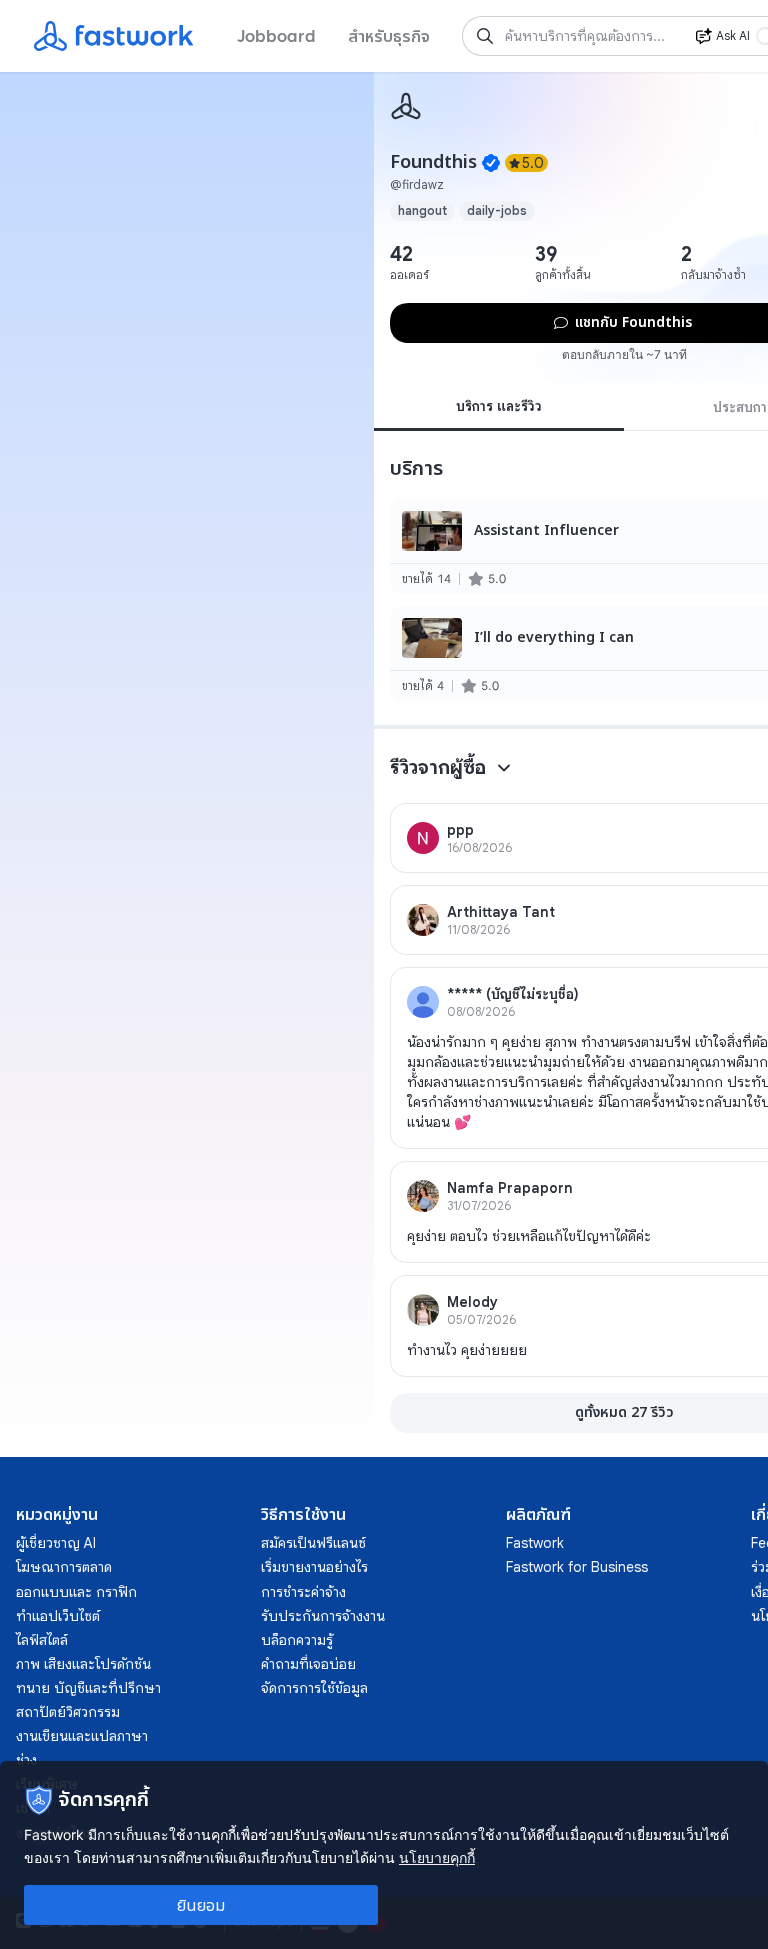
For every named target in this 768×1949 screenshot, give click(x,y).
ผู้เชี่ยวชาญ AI (56, 1543)
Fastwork (535, 1543)
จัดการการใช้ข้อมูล (314, 1688)
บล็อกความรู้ (297, 1640)
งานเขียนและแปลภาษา (82, 1736)
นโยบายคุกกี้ (437, 1857)
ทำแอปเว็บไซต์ (58, 1616)
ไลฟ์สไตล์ (42, 1640)
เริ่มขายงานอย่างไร (314, 1567)
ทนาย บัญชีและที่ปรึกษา (88, 1688)
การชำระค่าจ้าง (303, 1592)
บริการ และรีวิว (499, 406)
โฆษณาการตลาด (64, 1567)
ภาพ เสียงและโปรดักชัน (83, 1664)
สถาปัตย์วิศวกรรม (68, 1712)
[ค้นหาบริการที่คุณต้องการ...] (485, 36)
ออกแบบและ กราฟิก (76, 1592)
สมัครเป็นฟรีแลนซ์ (313, 1543)
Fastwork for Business (577, 1567)
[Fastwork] (406, 106)
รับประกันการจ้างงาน (323, 1616)
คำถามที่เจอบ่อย (308, 1664)
